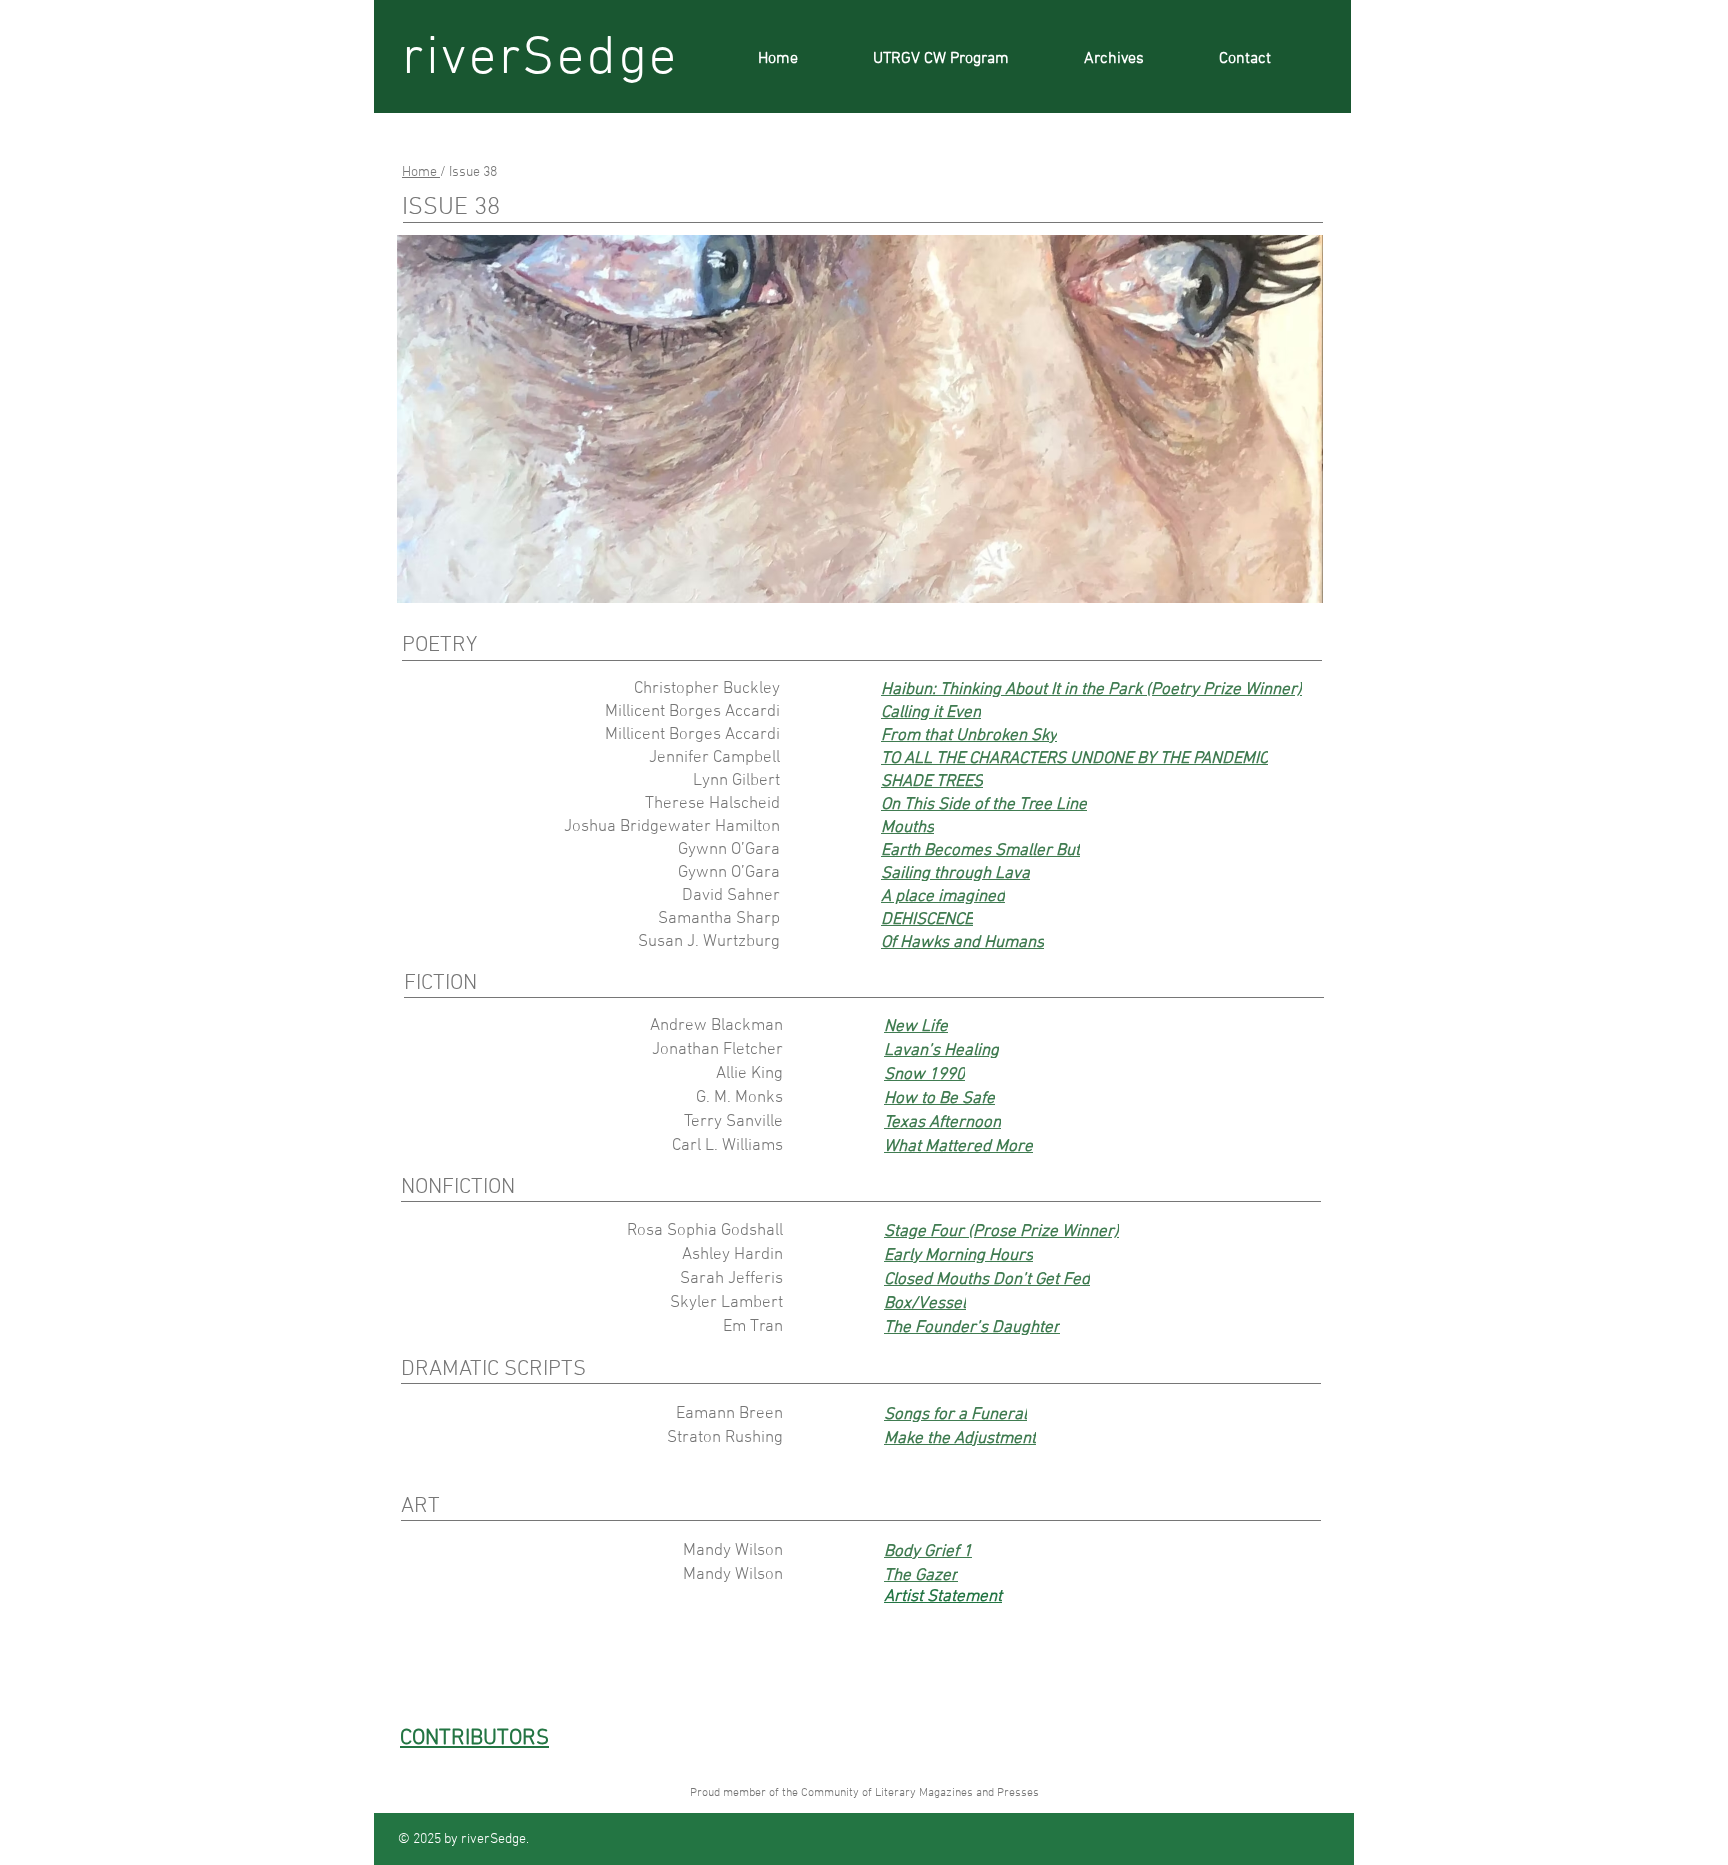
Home (421, 172)
